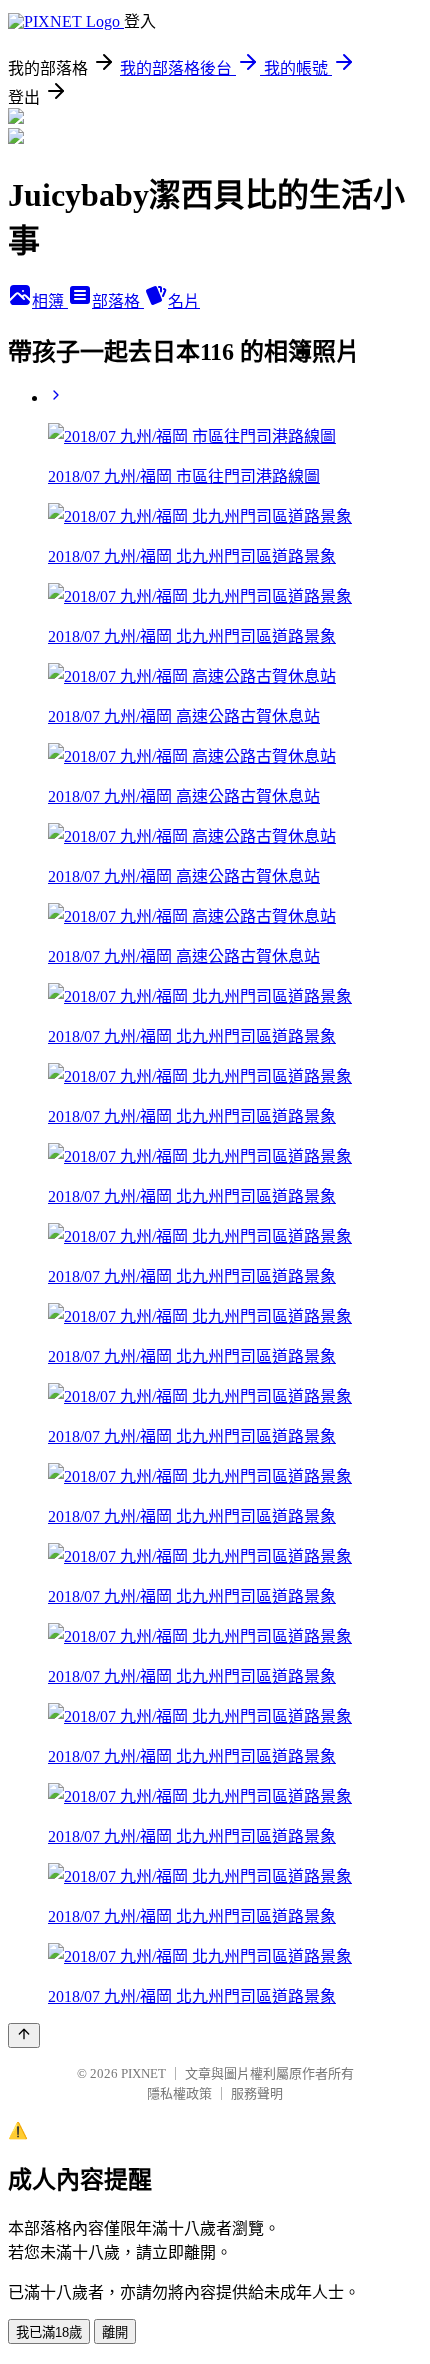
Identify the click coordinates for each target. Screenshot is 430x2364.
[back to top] (24, 2035)
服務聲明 (257, 2093)
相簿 (50, 301)
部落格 (118, 301)
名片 (184, 301)
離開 (115, 2332)
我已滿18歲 (49, 2332)
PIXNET (143, 2073)
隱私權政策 (179, 2093)
